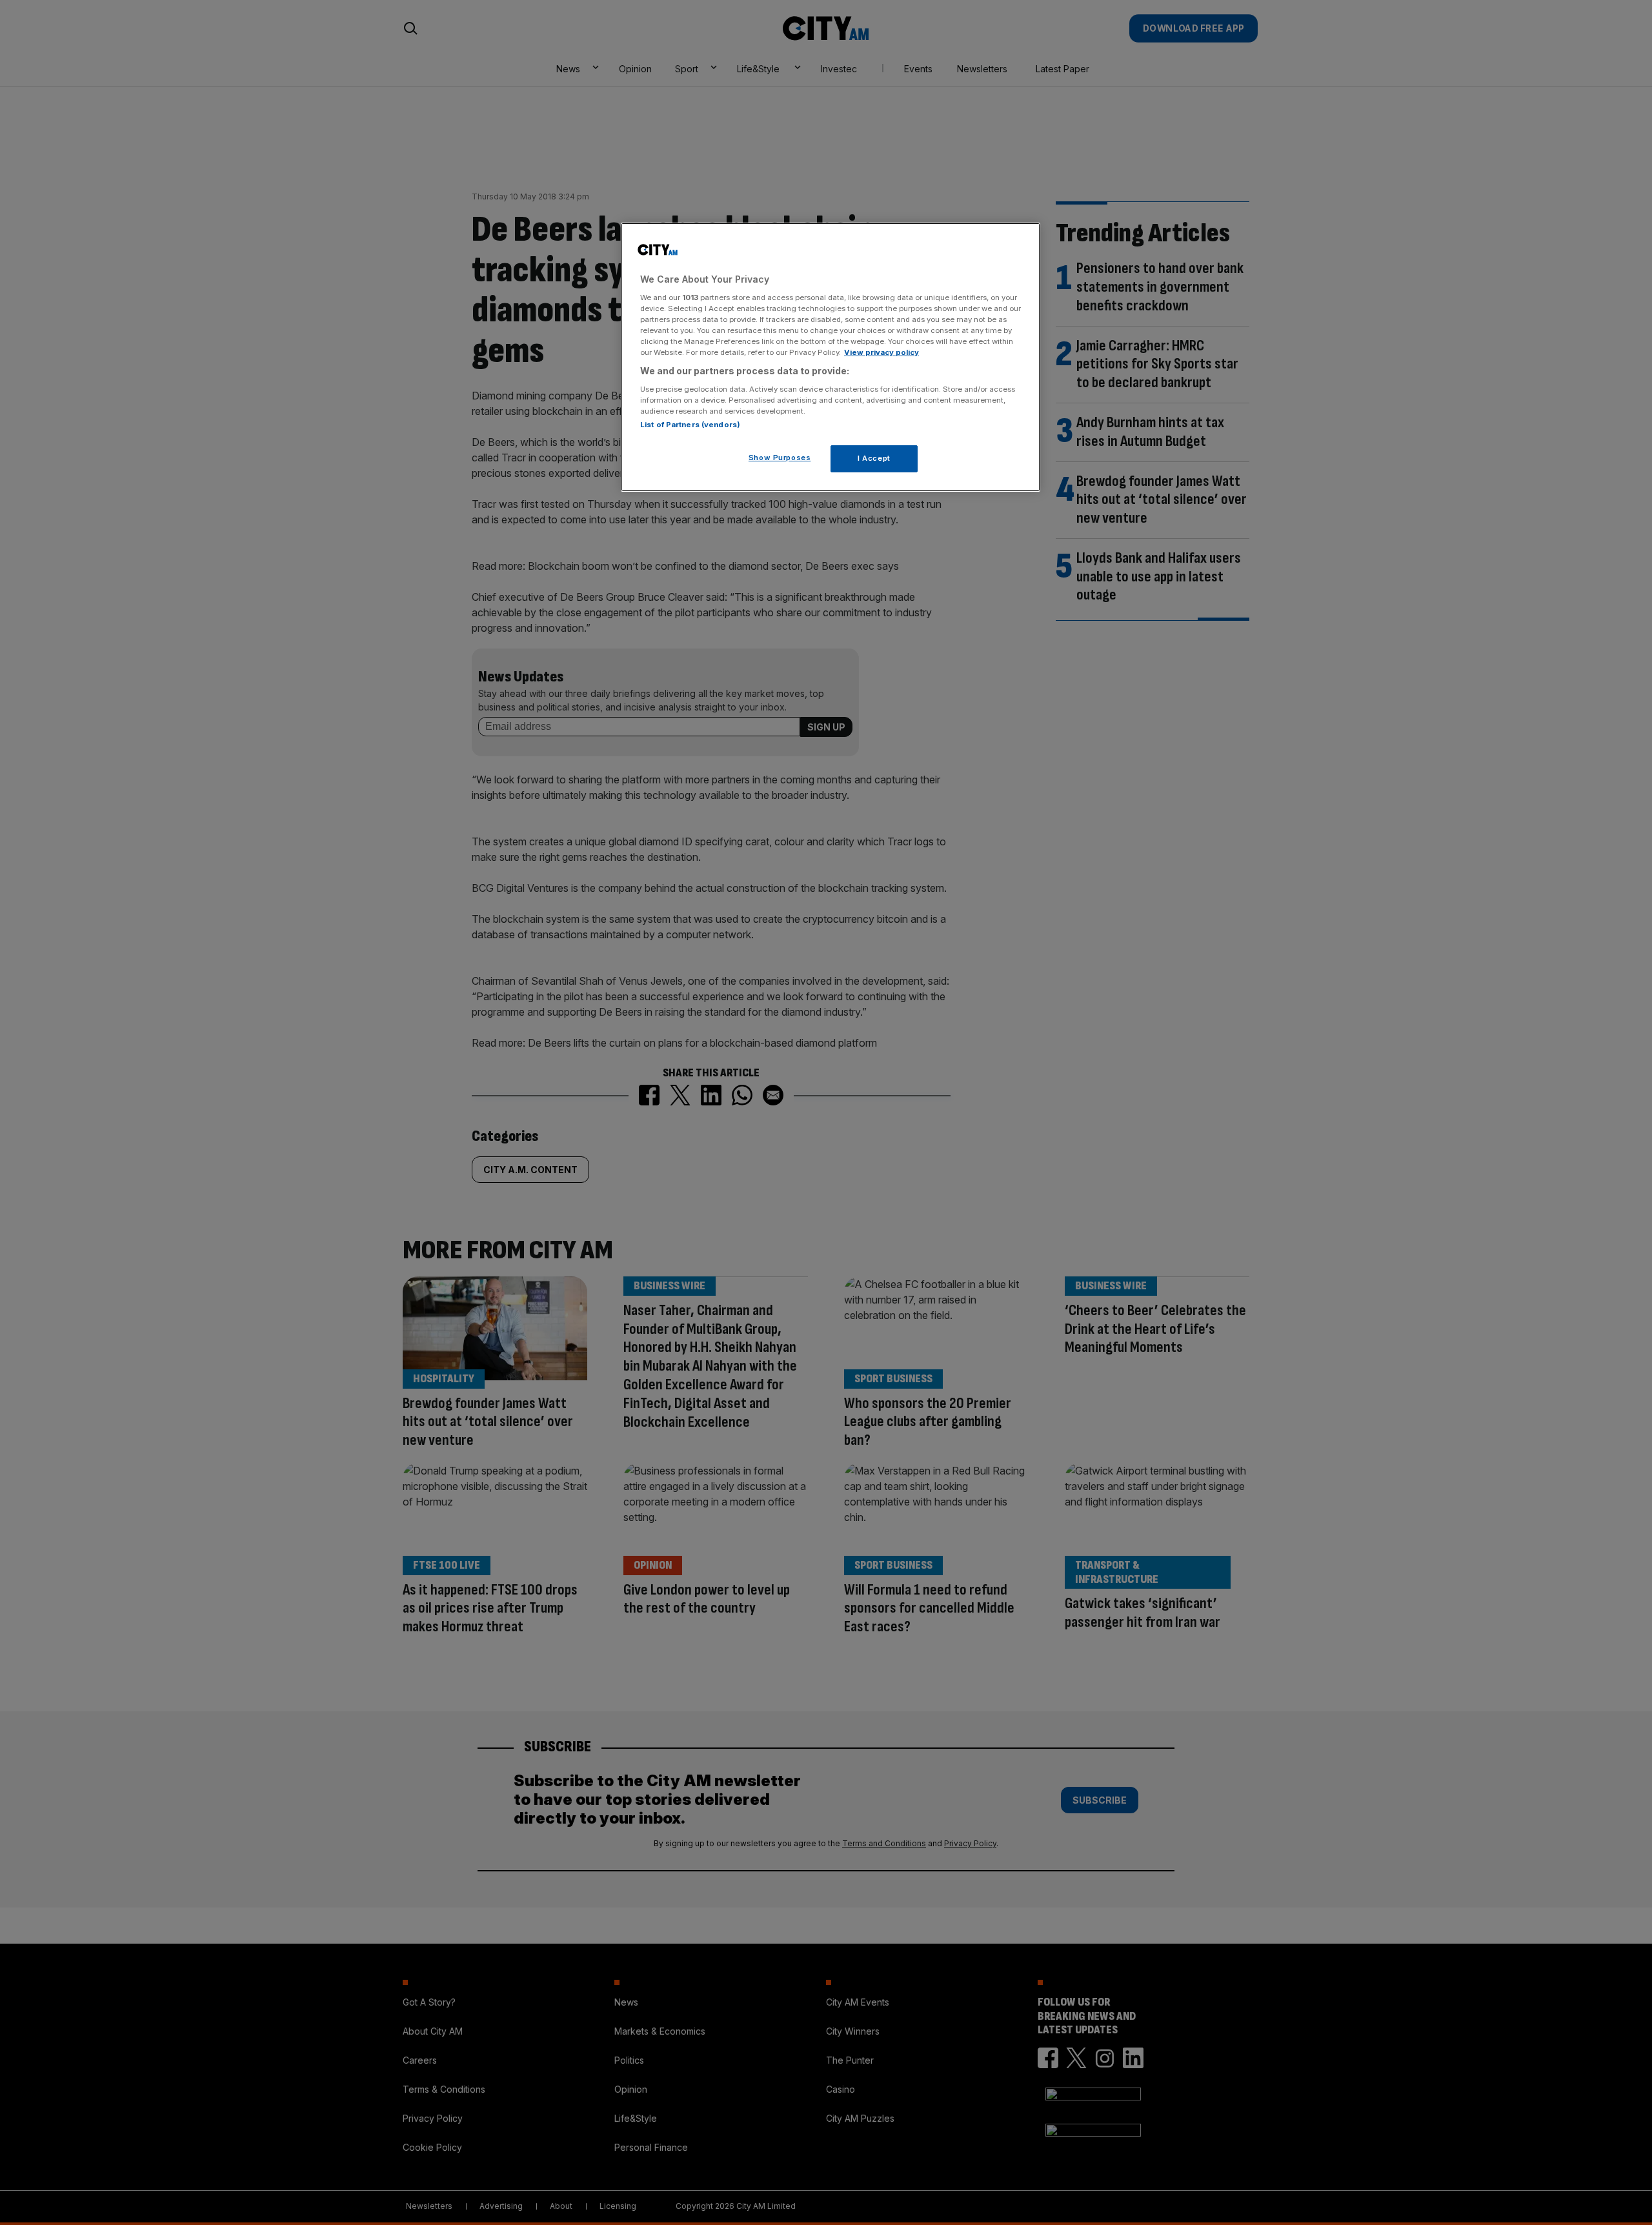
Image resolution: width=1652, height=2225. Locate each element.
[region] (831, 357)
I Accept (874, 458)
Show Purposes (780, 458)
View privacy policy (881, 352)
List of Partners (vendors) (690, 425)
